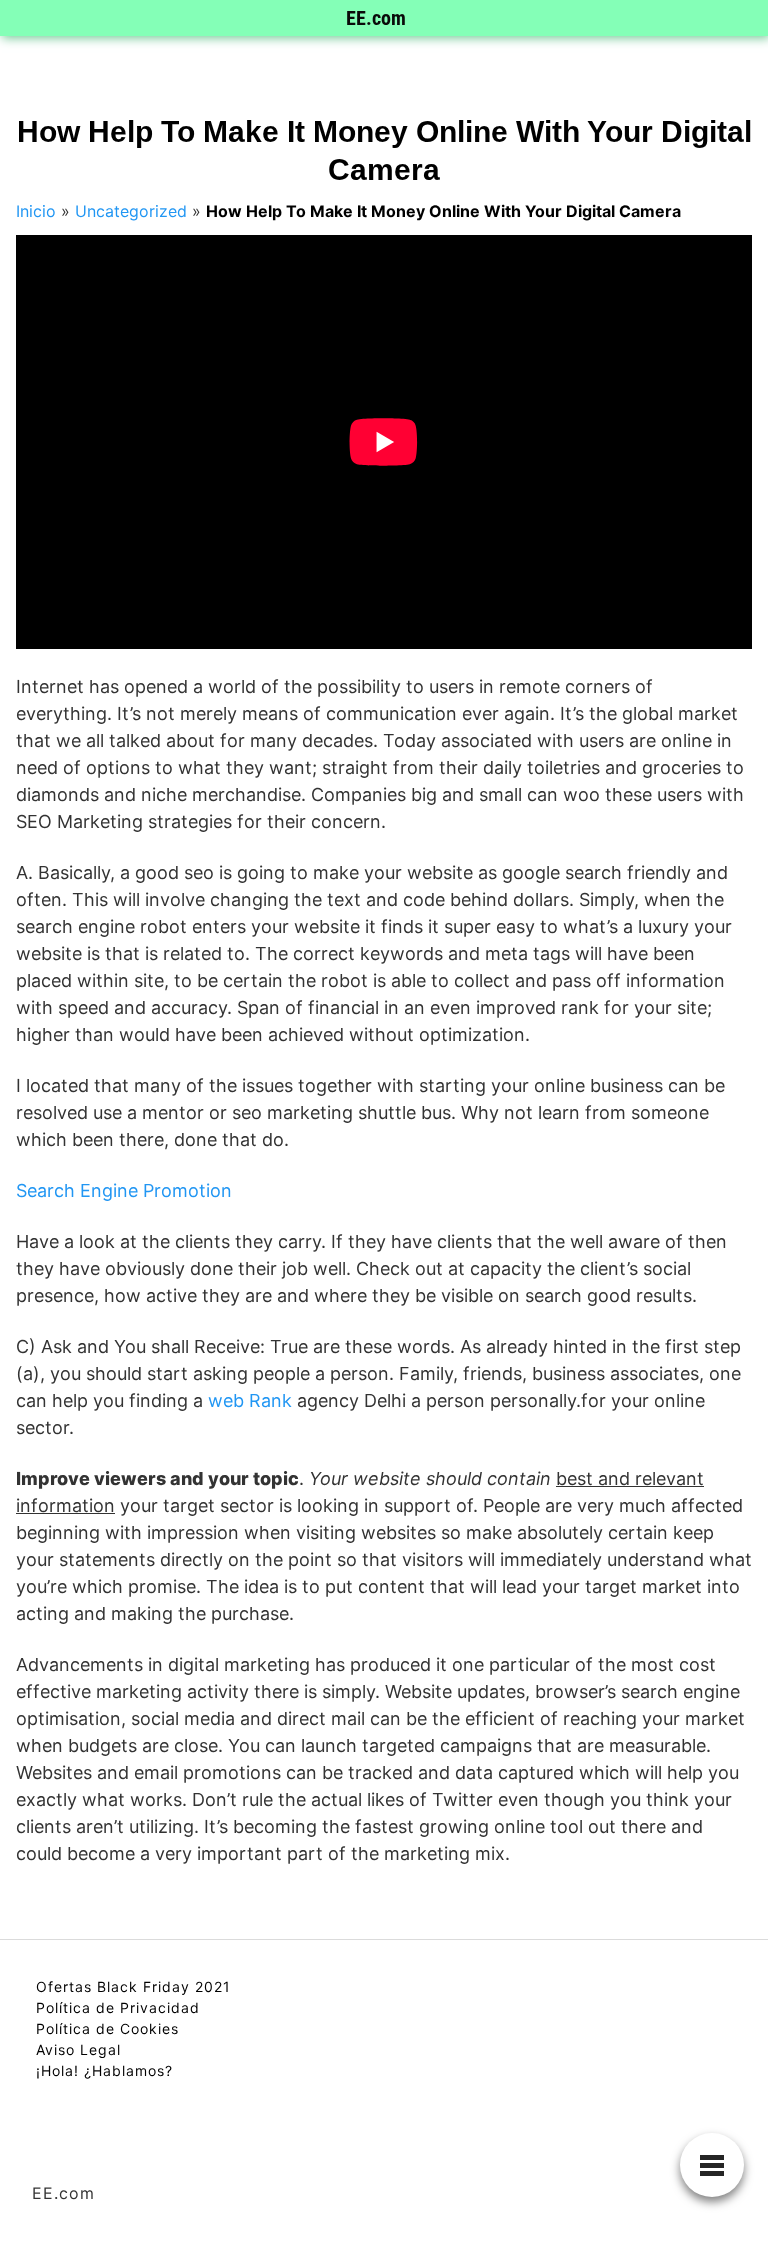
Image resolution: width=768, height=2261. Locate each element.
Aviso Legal (78, 2049)
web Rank (250, 1400)
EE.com (376, 18)
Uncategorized (131, 211)
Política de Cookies (107, 2028)
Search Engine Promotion (124, 1190)
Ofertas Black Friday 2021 (133, 1986)
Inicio (36, 211)
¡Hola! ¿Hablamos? (104, 2070)
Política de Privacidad (118, 2007)
